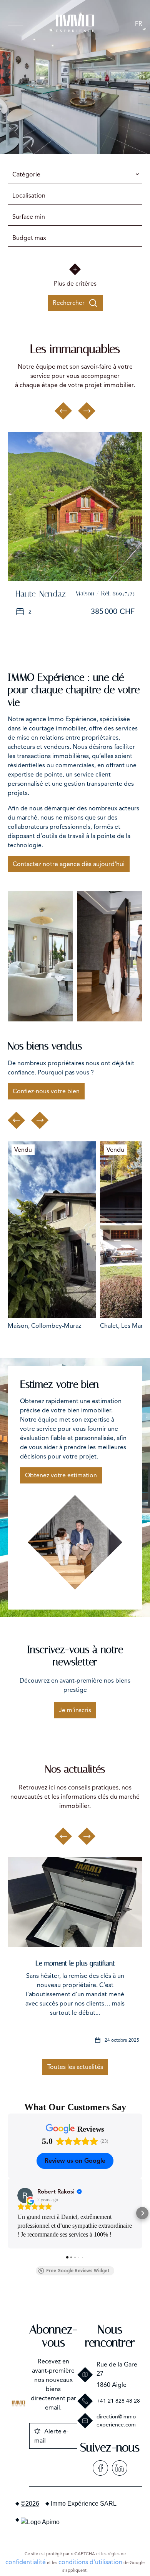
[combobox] (75, 175)
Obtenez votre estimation (61, 1475)
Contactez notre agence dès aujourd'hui (69, 864)
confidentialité (26, 2562)
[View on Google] (25, 2195)
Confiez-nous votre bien (46, 1091)
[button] (8, 2213)
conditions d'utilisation (90, 2562)
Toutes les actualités (75, 2067)
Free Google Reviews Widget (78, 2271)
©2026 (30, 2504)
